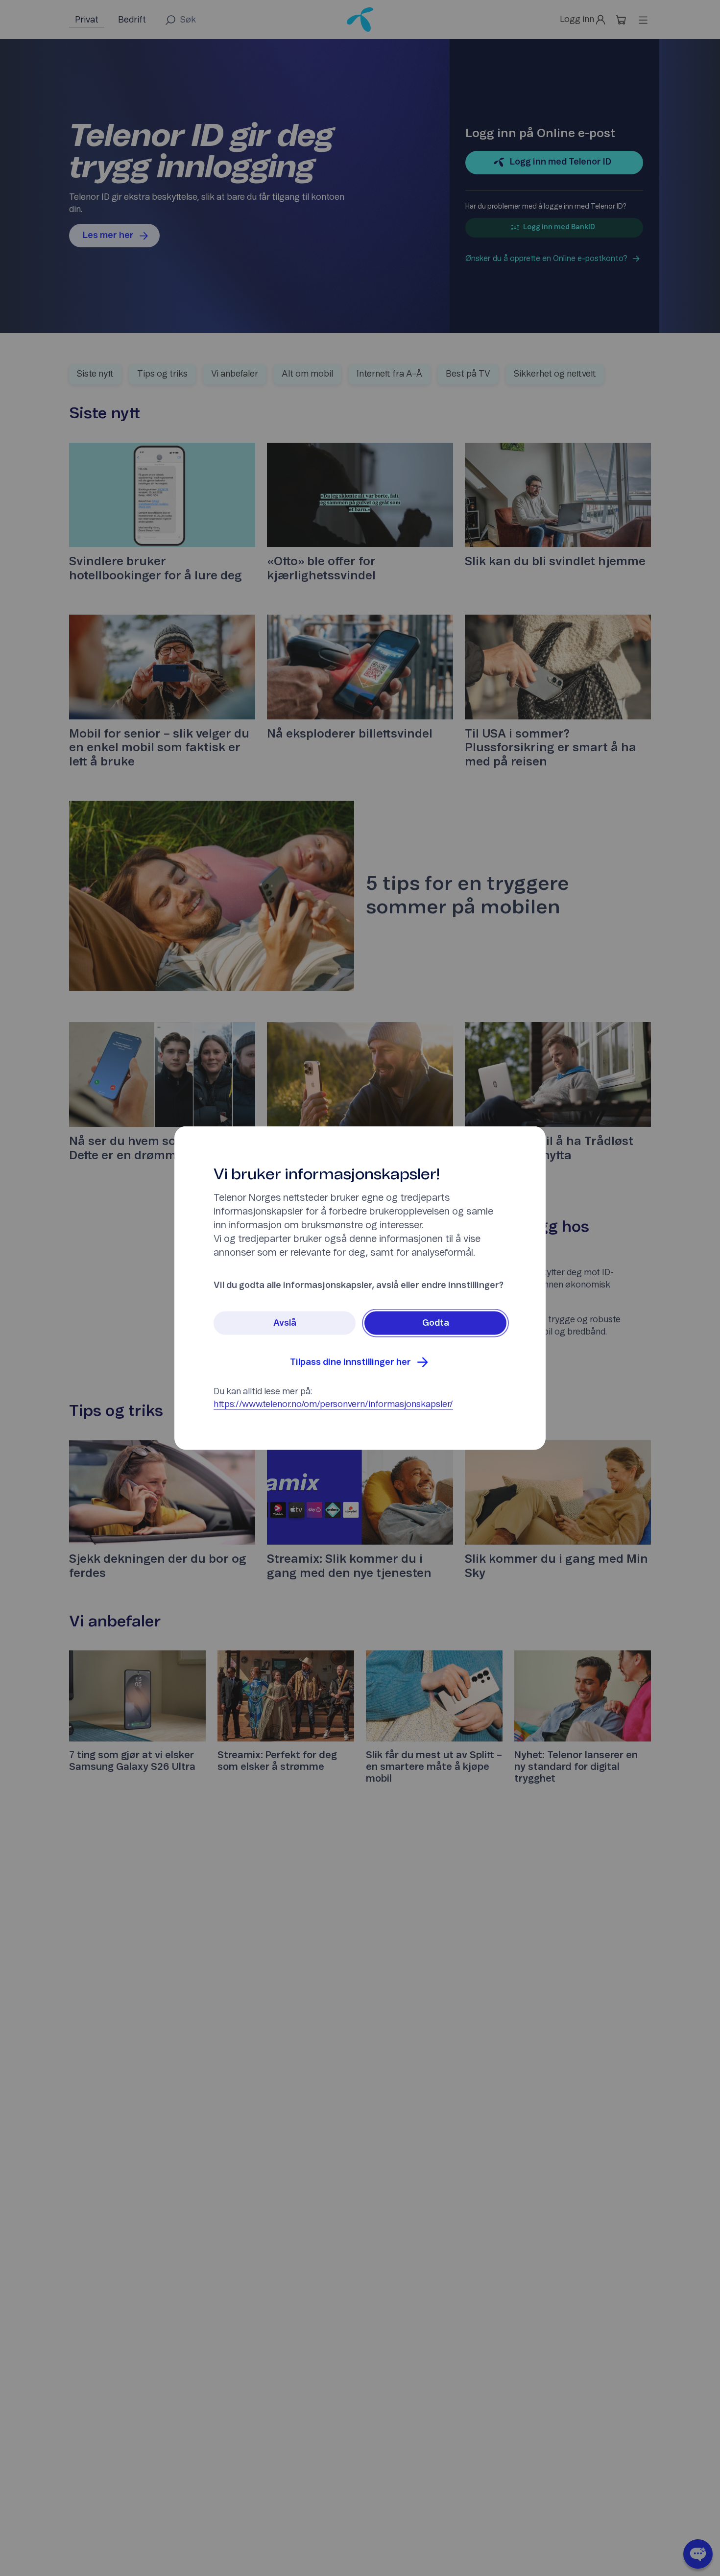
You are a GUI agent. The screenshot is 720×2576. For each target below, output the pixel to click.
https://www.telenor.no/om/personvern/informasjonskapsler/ (333, 1405)
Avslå (285, 1323)
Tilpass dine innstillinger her (350, 1362)
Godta (436, 1323)
